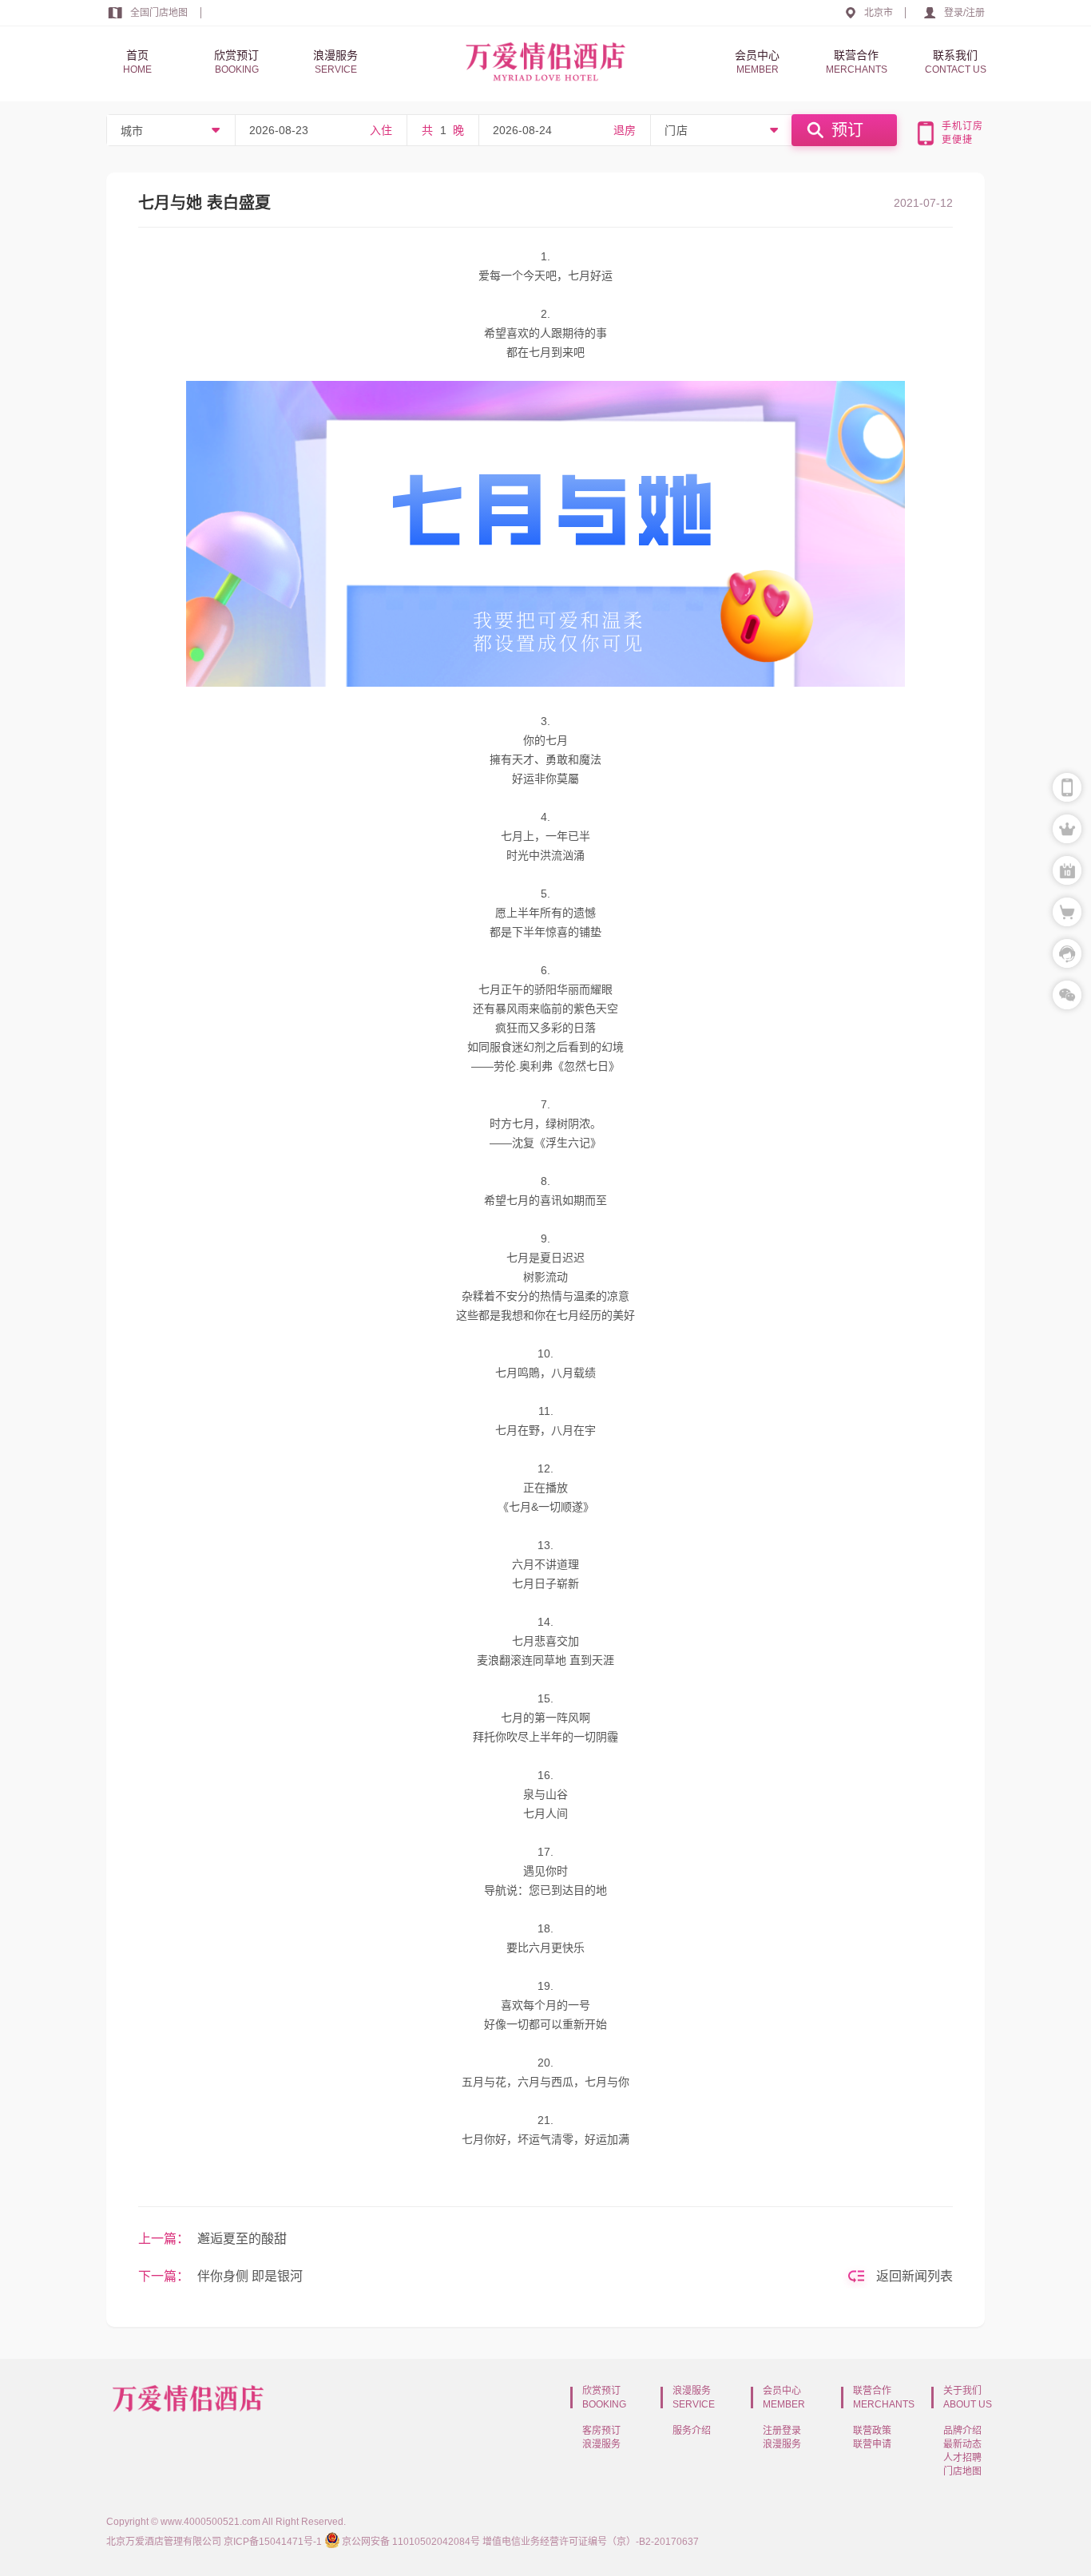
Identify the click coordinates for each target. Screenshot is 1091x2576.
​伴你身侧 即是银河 (250, 2276)
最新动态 (962, 2444)
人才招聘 (962, 2458)
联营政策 (872, 2431)
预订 (847, 130)
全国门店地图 (159, 13)
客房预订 (601, 2431)
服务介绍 (692, 2431)
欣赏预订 (236, 62)
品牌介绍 (962, 2431)
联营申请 (872, 2444)
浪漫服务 (335, 62)
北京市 (879, 13)
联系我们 (956, 62)
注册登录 (782, 2431)
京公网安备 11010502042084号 (411, 2542)
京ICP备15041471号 (268, 2542)
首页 (137, 62)
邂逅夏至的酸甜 (242, 2239)
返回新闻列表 (914, 2276)
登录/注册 (964, 13)
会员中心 (757, 62)
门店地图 (962, 2471)
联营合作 (857, 62)
